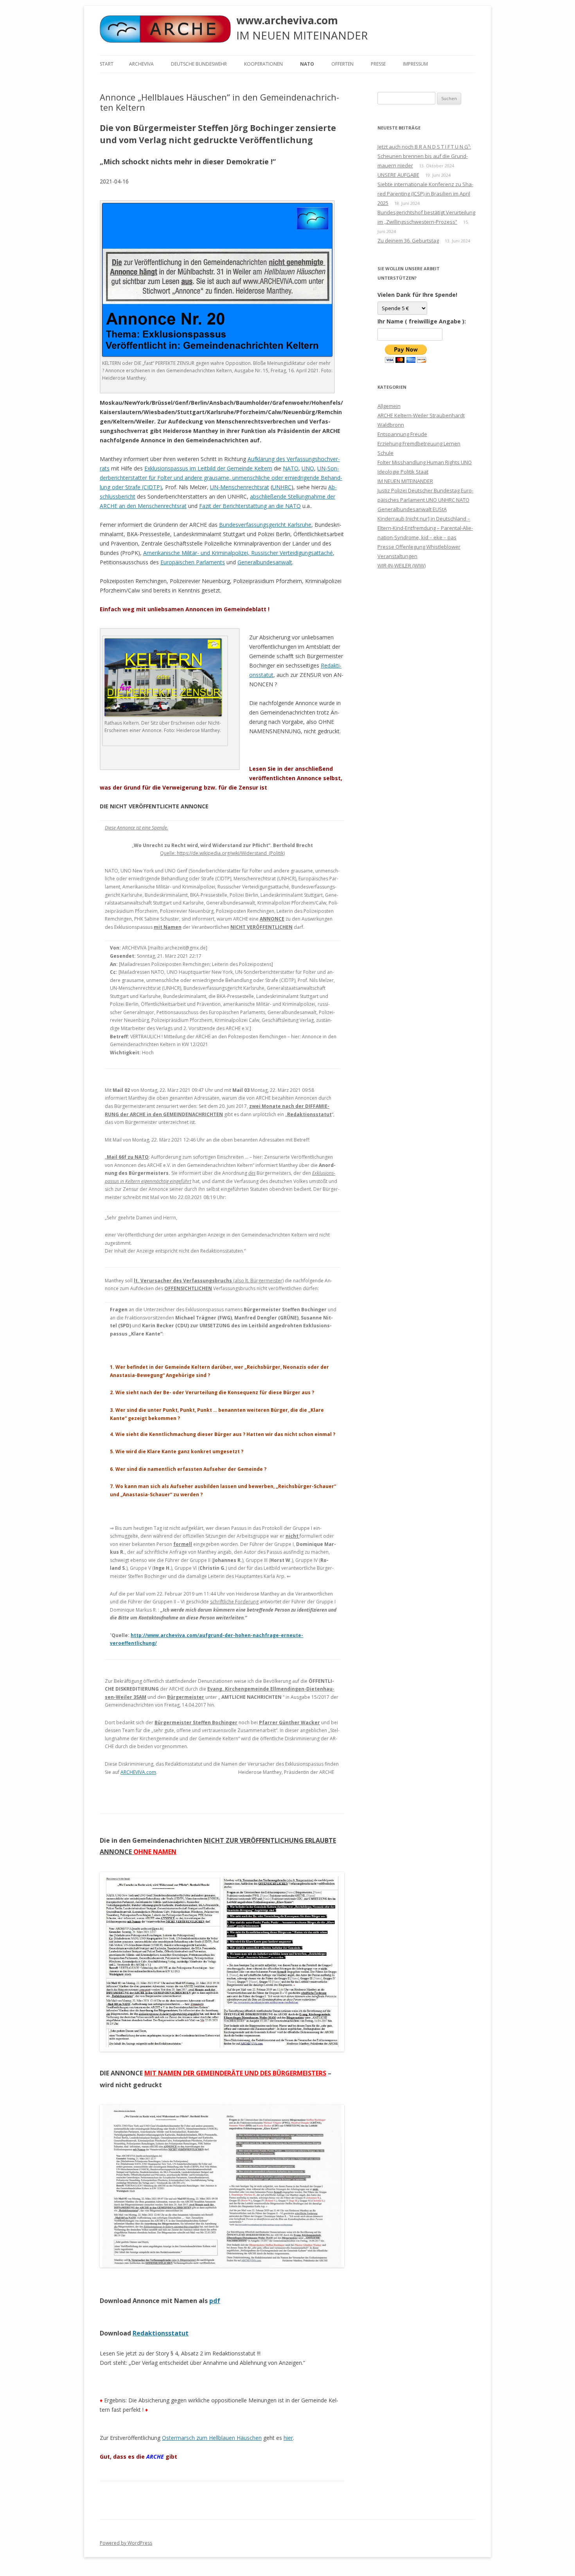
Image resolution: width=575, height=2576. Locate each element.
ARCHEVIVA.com (138, 1772)
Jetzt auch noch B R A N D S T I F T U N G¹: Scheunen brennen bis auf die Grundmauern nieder (424, 156)
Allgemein (389, 406)
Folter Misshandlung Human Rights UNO (425, 462)
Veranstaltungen (397, 556)
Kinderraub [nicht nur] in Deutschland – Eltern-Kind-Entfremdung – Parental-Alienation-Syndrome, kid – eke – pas (425, 528)
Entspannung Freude (402, 434)
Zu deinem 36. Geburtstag (408, 241)
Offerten (342, 64)
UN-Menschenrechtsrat (240, 487)
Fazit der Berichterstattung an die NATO (250, 506)
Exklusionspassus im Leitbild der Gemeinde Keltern (208, 468)
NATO (307, 64)
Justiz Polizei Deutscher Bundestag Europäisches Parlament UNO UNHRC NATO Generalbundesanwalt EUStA (425, 500)
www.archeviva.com (287, 20)
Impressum (415, 64)
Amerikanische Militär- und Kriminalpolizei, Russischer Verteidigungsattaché (238, 553)
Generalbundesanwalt (265, 562)
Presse (378, 64)
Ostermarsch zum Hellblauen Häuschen (212, 2438)
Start (107, 64)
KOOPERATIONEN (263, 64)
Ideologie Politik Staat (403, 472)
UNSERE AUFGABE (398, 175)
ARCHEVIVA (141, 64)
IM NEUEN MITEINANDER (405, 481)
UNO (308, 468)
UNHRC (282, 487)
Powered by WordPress (126, 2543)
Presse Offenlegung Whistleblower (419, 547)
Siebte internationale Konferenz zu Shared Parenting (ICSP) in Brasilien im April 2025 (425, 194)
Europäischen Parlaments (193, 562)
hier (288, 2438)
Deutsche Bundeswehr (199, 64)
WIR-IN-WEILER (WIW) (402, 565)
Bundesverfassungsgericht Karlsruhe (265, 525)
